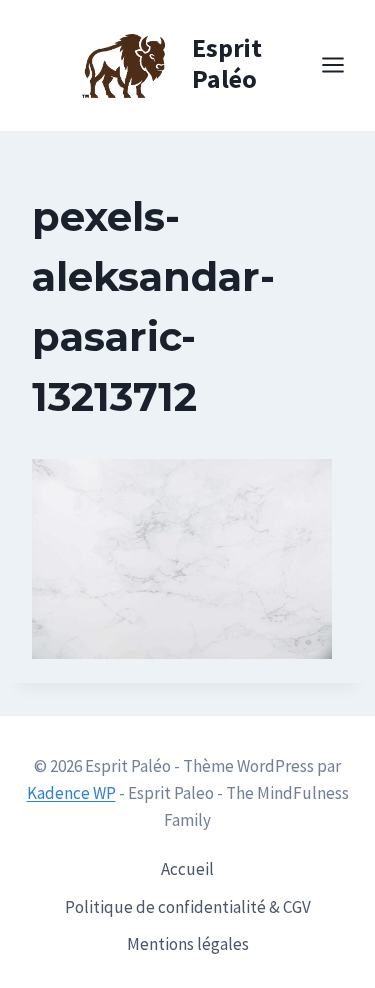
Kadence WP (71, 793)
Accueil (187, 869)
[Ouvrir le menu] (343, 65)
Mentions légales (188, 944)
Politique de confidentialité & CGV (188, 907)
